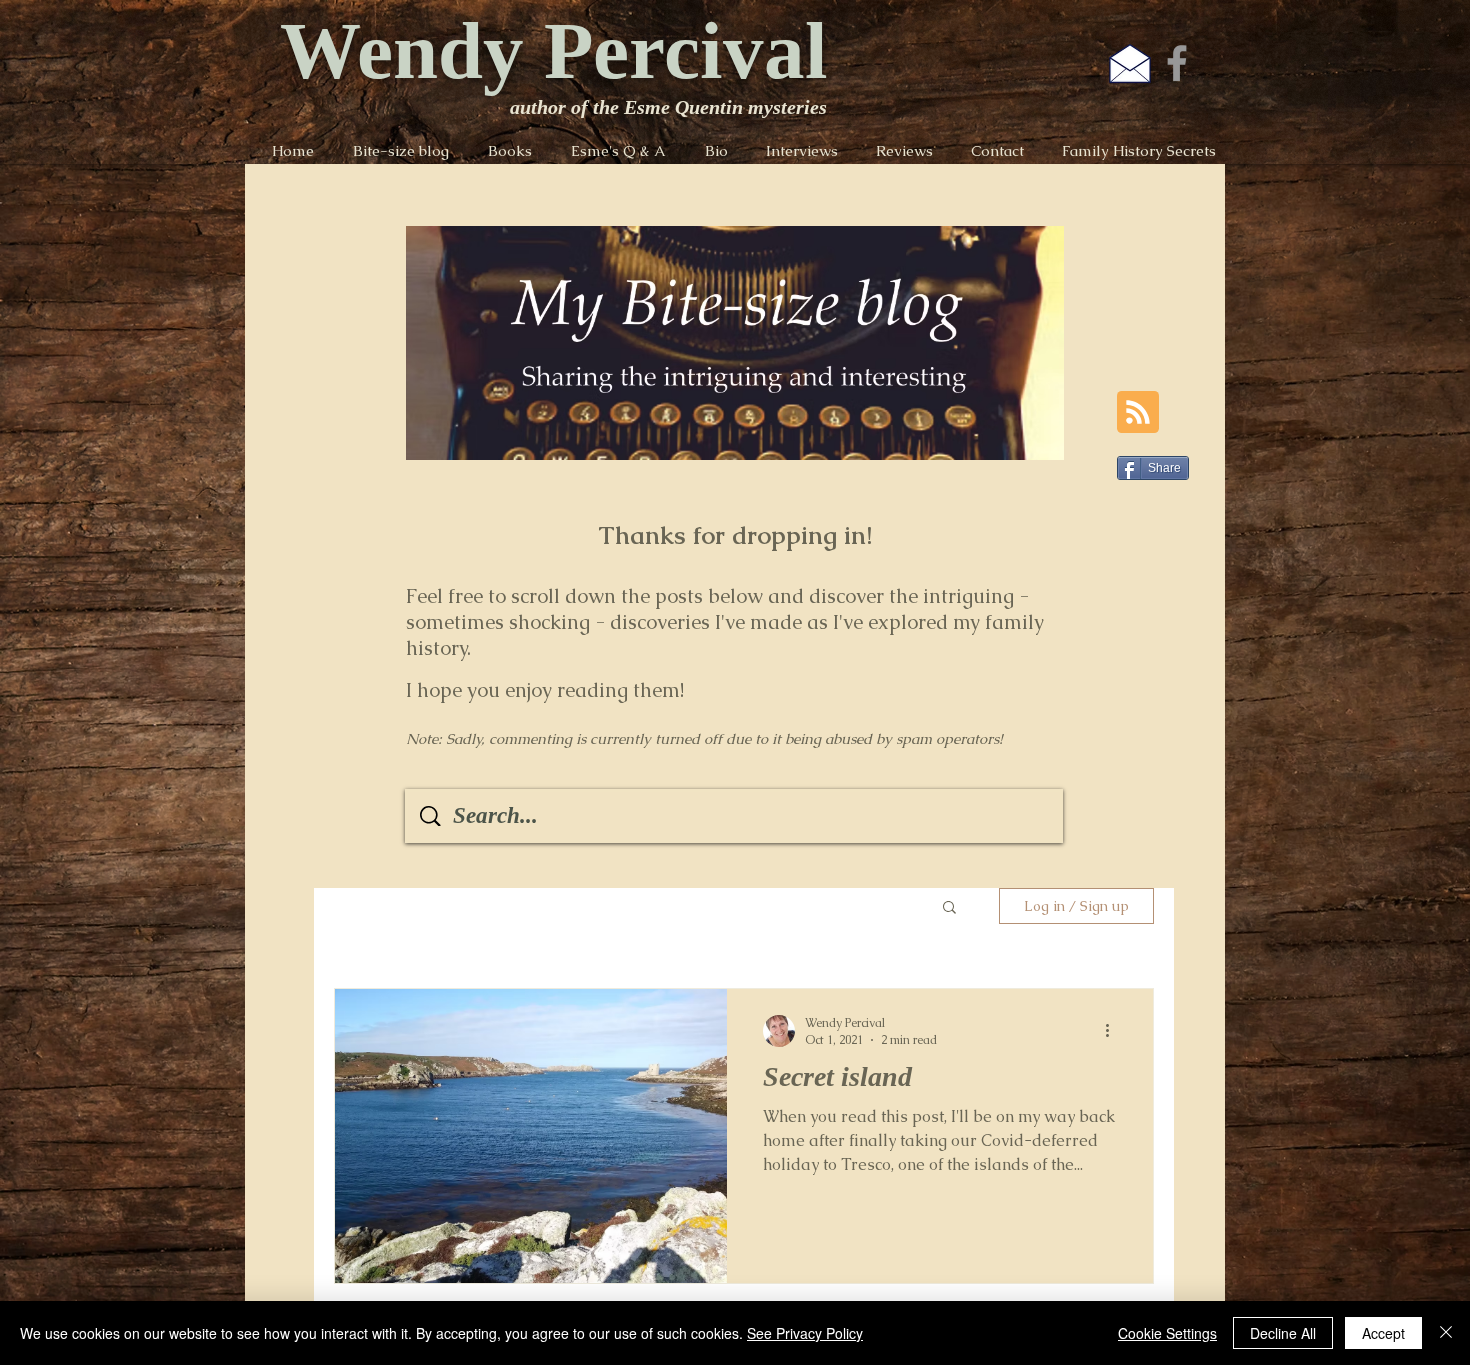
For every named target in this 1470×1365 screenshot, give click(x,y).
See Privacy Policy (805, 1333)
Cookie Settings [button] (1167, 1333)
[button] (949, 908)
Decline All (1283, 1333)
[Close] (1446, 1333)
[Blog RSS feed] (1138, 413)
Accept (1383, 1333)
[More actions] (1114, 1031)
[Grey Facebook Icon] (1177, 63)
